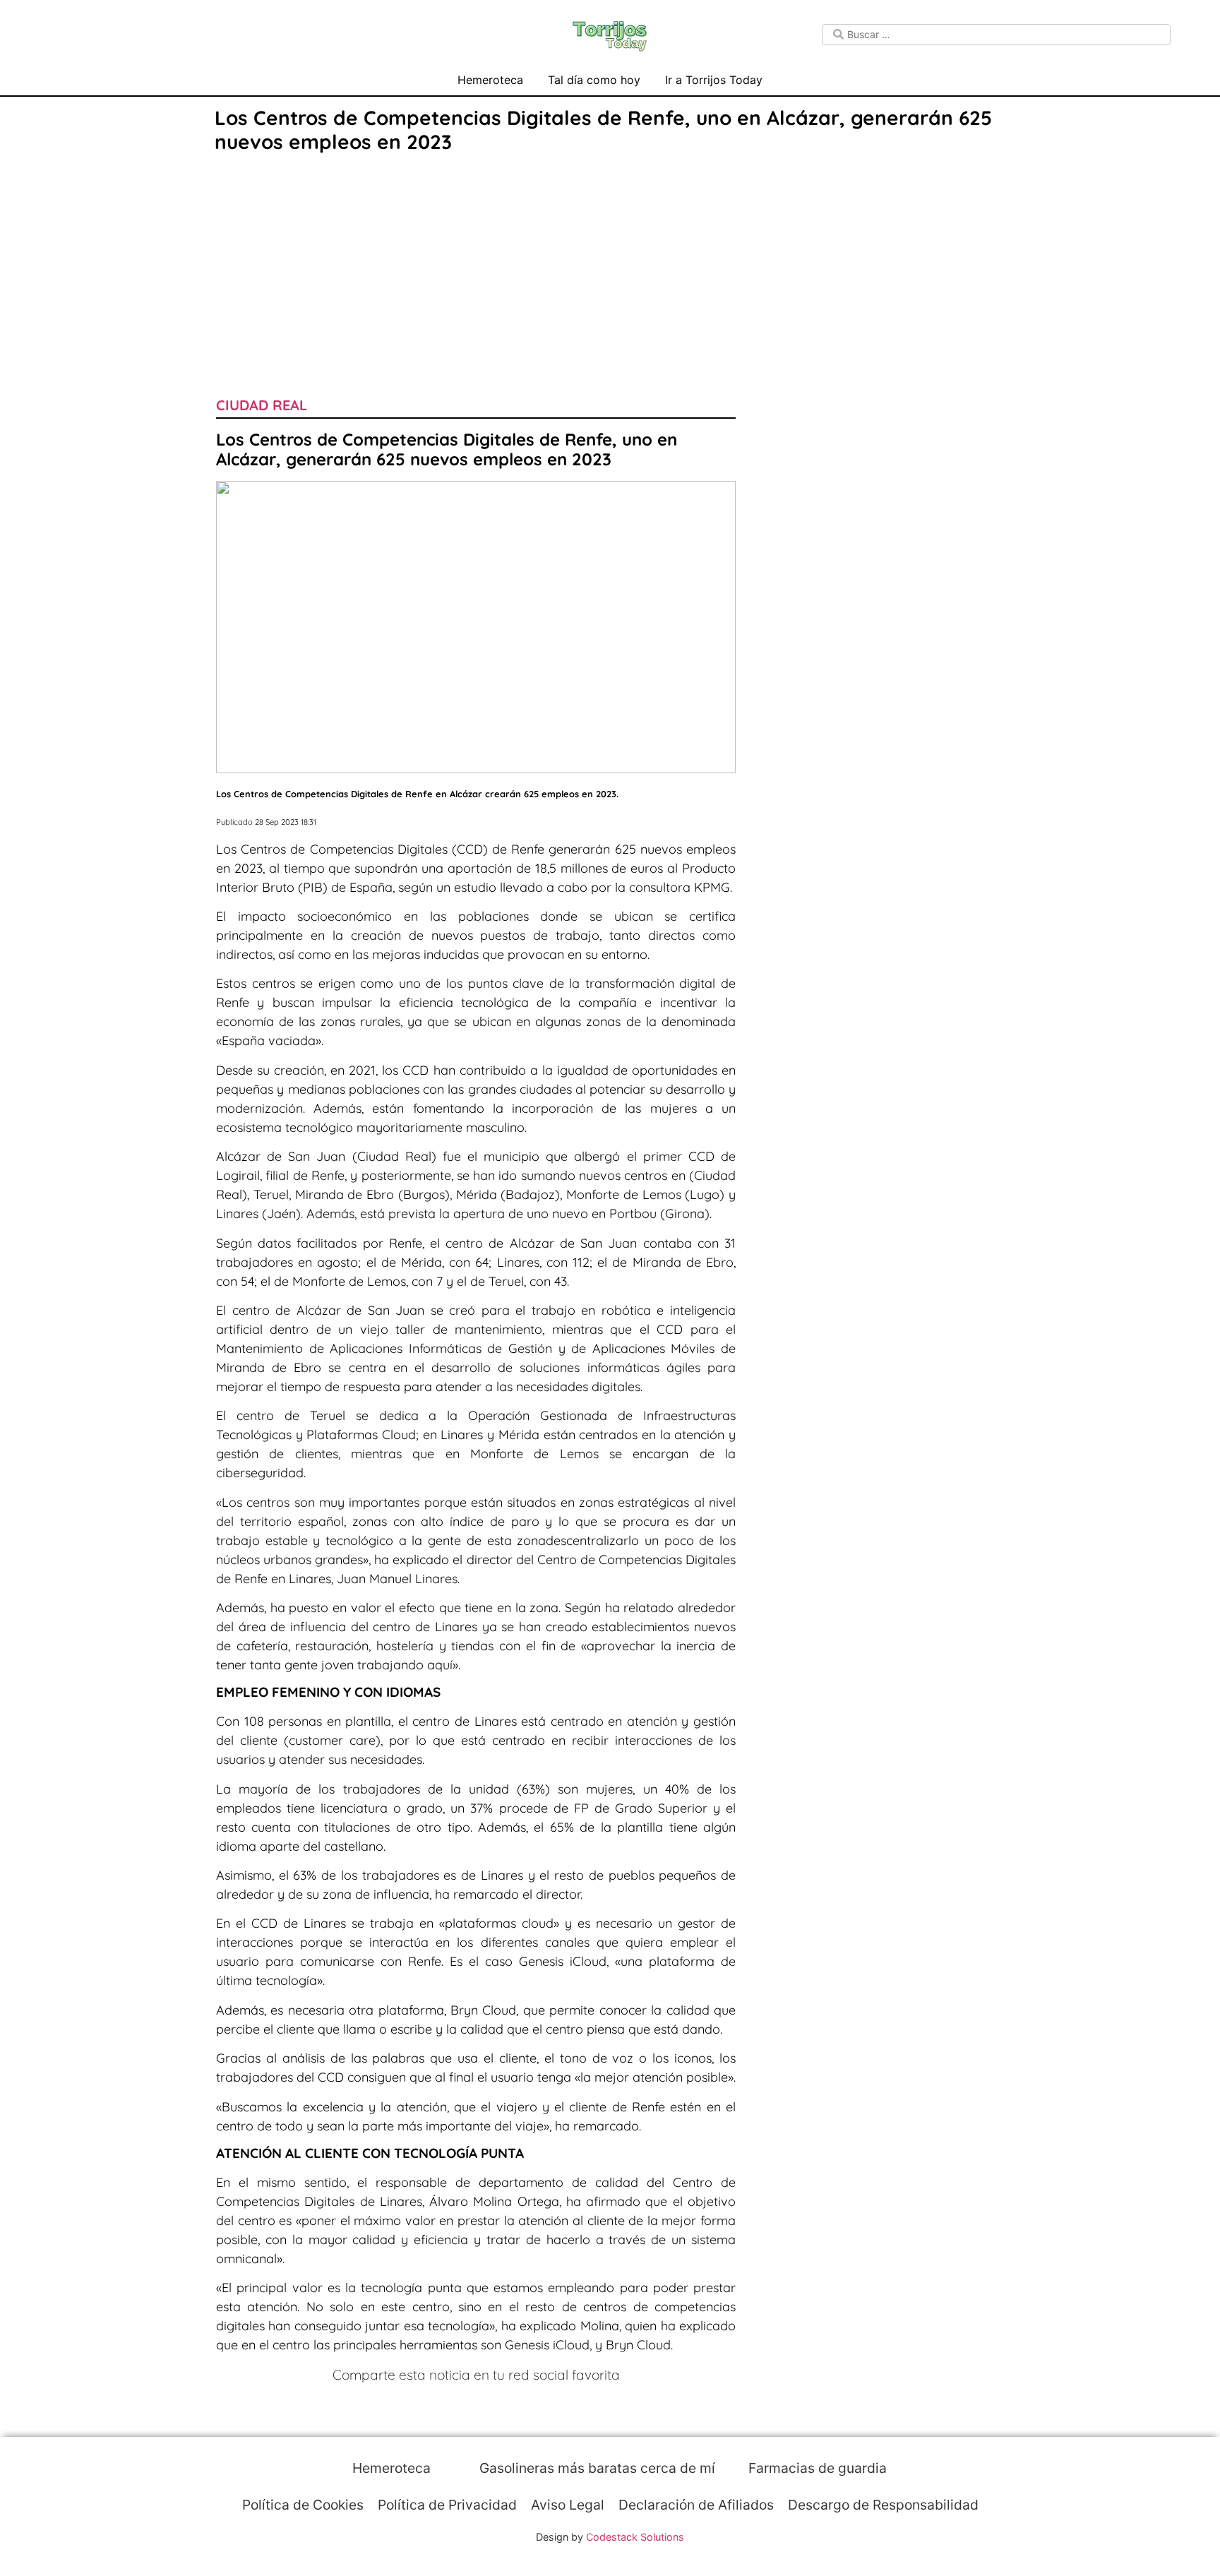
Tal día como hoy (594, 80)
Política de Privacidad (447, 2505)
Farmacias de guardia (816, 2468)
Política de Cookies (303, 2505)
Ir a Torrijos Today (714, 80)
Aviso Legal (568, 2505)
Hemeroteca (490, 80)
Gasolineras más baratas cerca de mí (596, 2468)
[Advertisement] (610, 263)
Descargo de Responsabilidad (883, 2505)
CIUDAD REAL (262, 405)
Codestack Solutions (635, 2537)
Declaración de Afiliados (696, 2505)
